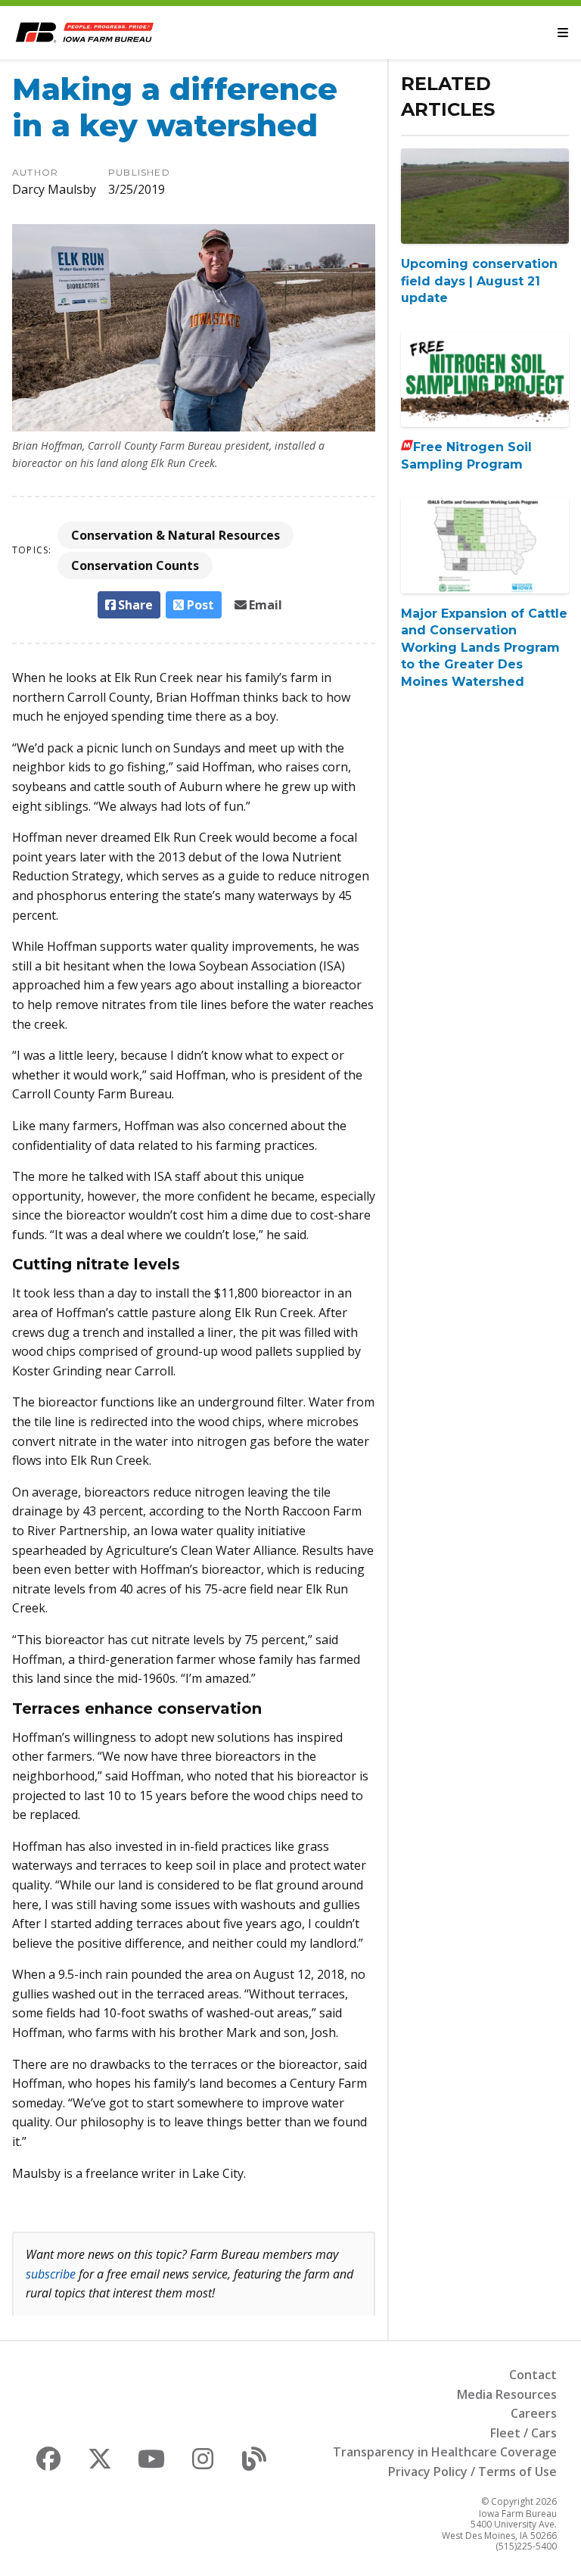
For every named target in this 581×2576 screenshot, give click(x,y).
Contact (533, 2375)
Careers (534, 2413)
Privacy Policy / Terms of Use (472, 2472)
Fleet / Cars (524, 2433)
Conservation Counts (135, 565)
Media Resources (507, 2394)
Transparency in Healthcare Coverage (445, 2452)
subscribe (51, 2274)
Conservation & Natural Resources (176, 535)
